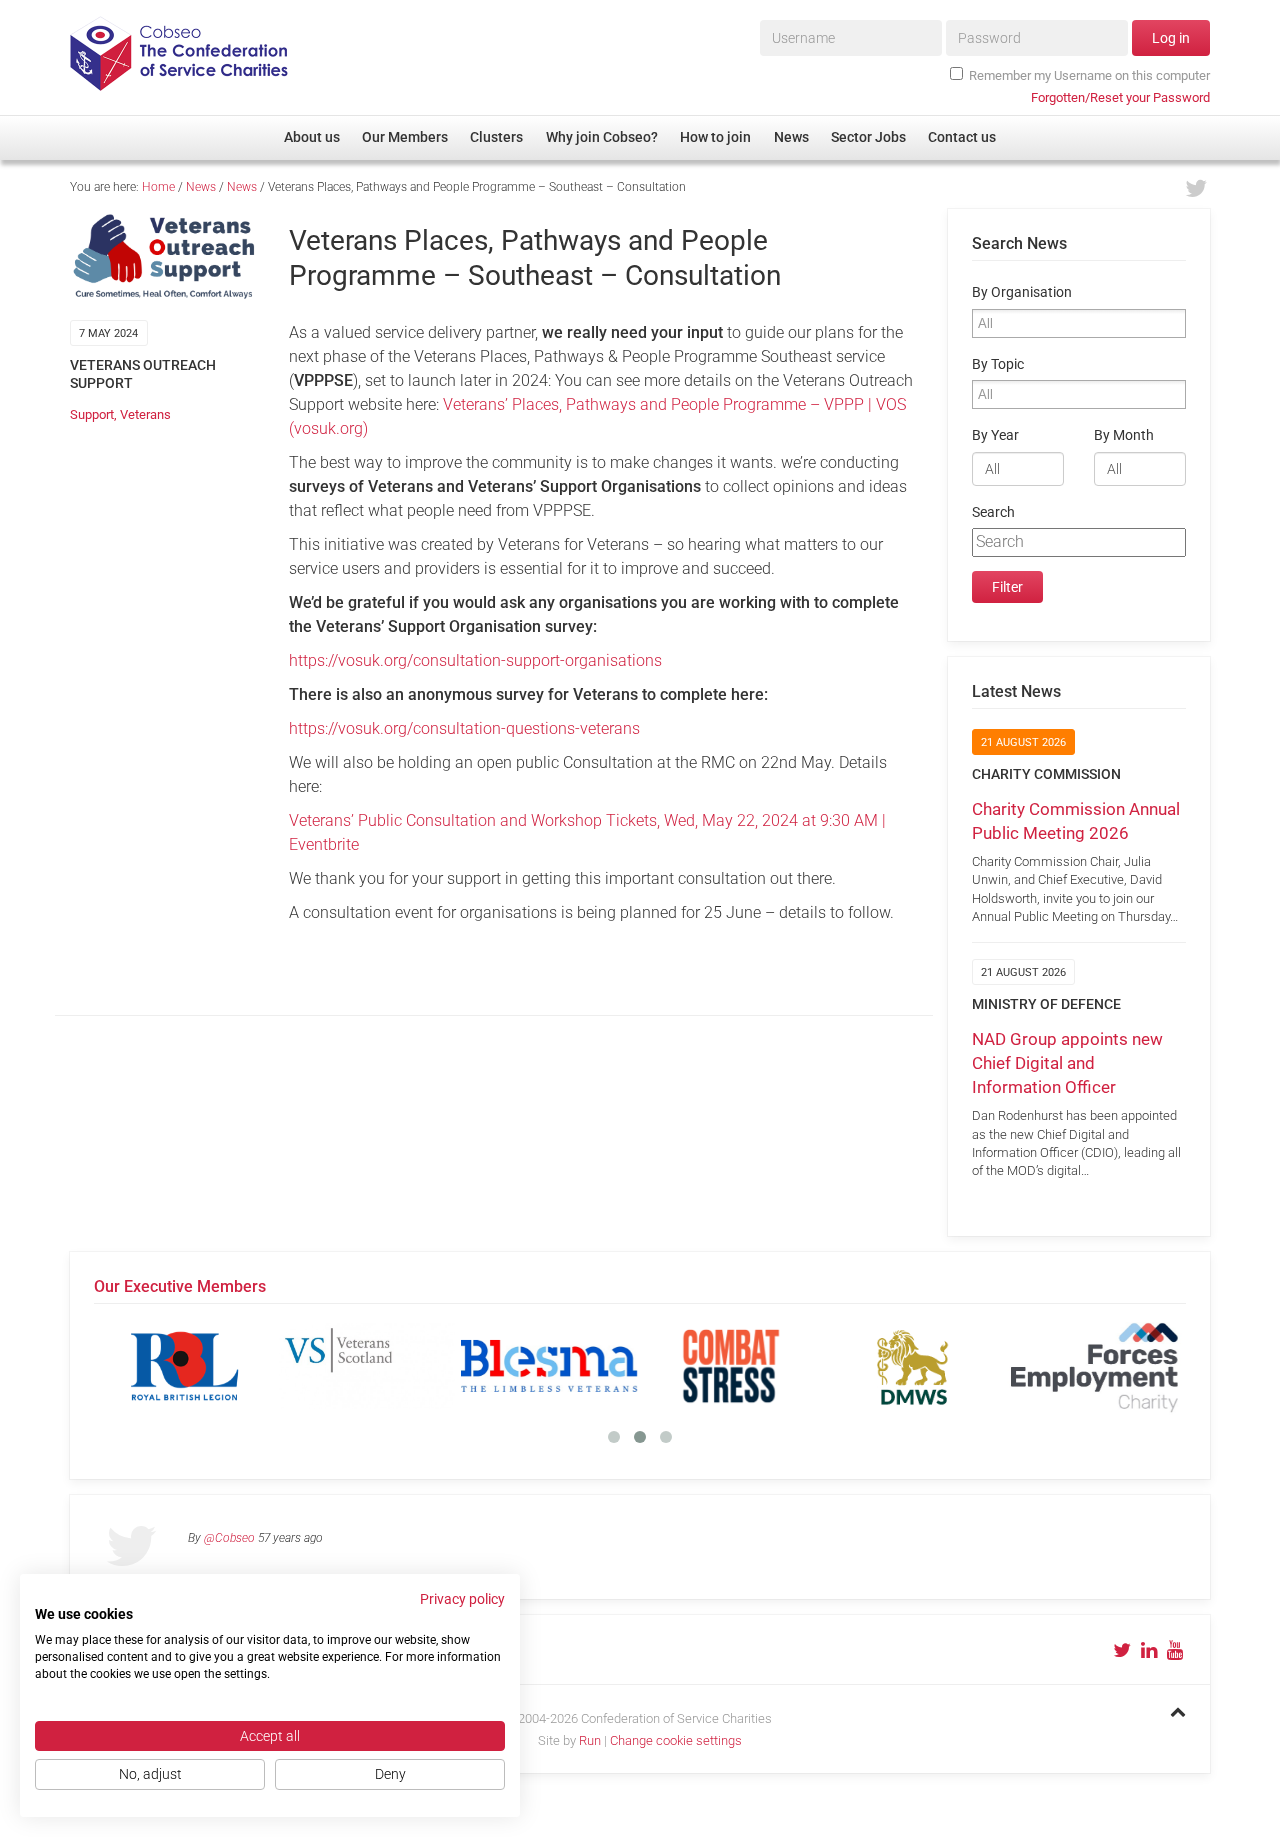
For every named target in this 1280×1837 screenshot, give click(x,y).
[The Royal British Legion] (185, 1366)
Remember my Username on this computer (1089, 75)
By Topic (998, 364)
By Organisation (1022, 292)
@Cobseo (229, 1538)
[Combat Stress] (731, 1366)
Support (92, 414)
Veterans (145, 414)
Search (993, 512)
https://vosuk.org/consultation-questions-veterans (464, 728)
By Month (1124, 435)
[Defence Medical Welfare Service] (913, 1366)
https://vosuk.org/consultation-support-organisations (475, 660)
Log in (1171, 38)
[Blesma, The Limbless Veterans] (549, 1366)
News (201, 187)
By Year (995, 435)
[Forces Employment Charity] (1095, 1366)
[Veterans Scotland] (367, 1366)
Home (158, 187)
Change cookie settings (676, 1740)
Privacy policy (462, 1599)
